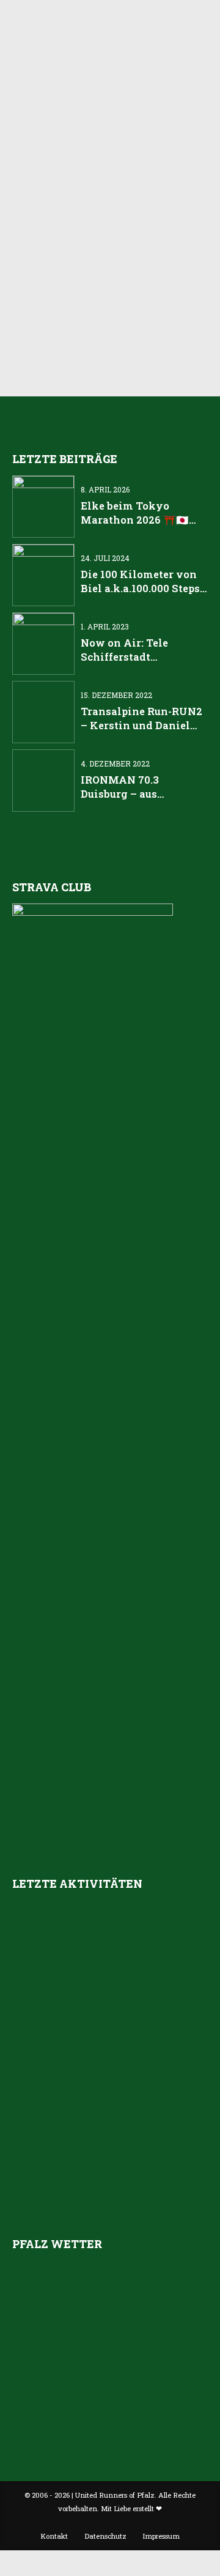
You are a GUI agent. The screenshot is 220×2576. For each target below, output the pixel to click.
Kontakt (54, 2536)
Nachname (58, 297)
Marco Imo (173, 123)
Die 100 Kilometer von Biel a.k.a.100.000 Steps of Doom (140, 588)
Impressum (161, 2536)
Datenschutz (105, 2536)
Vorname (54, 252)
